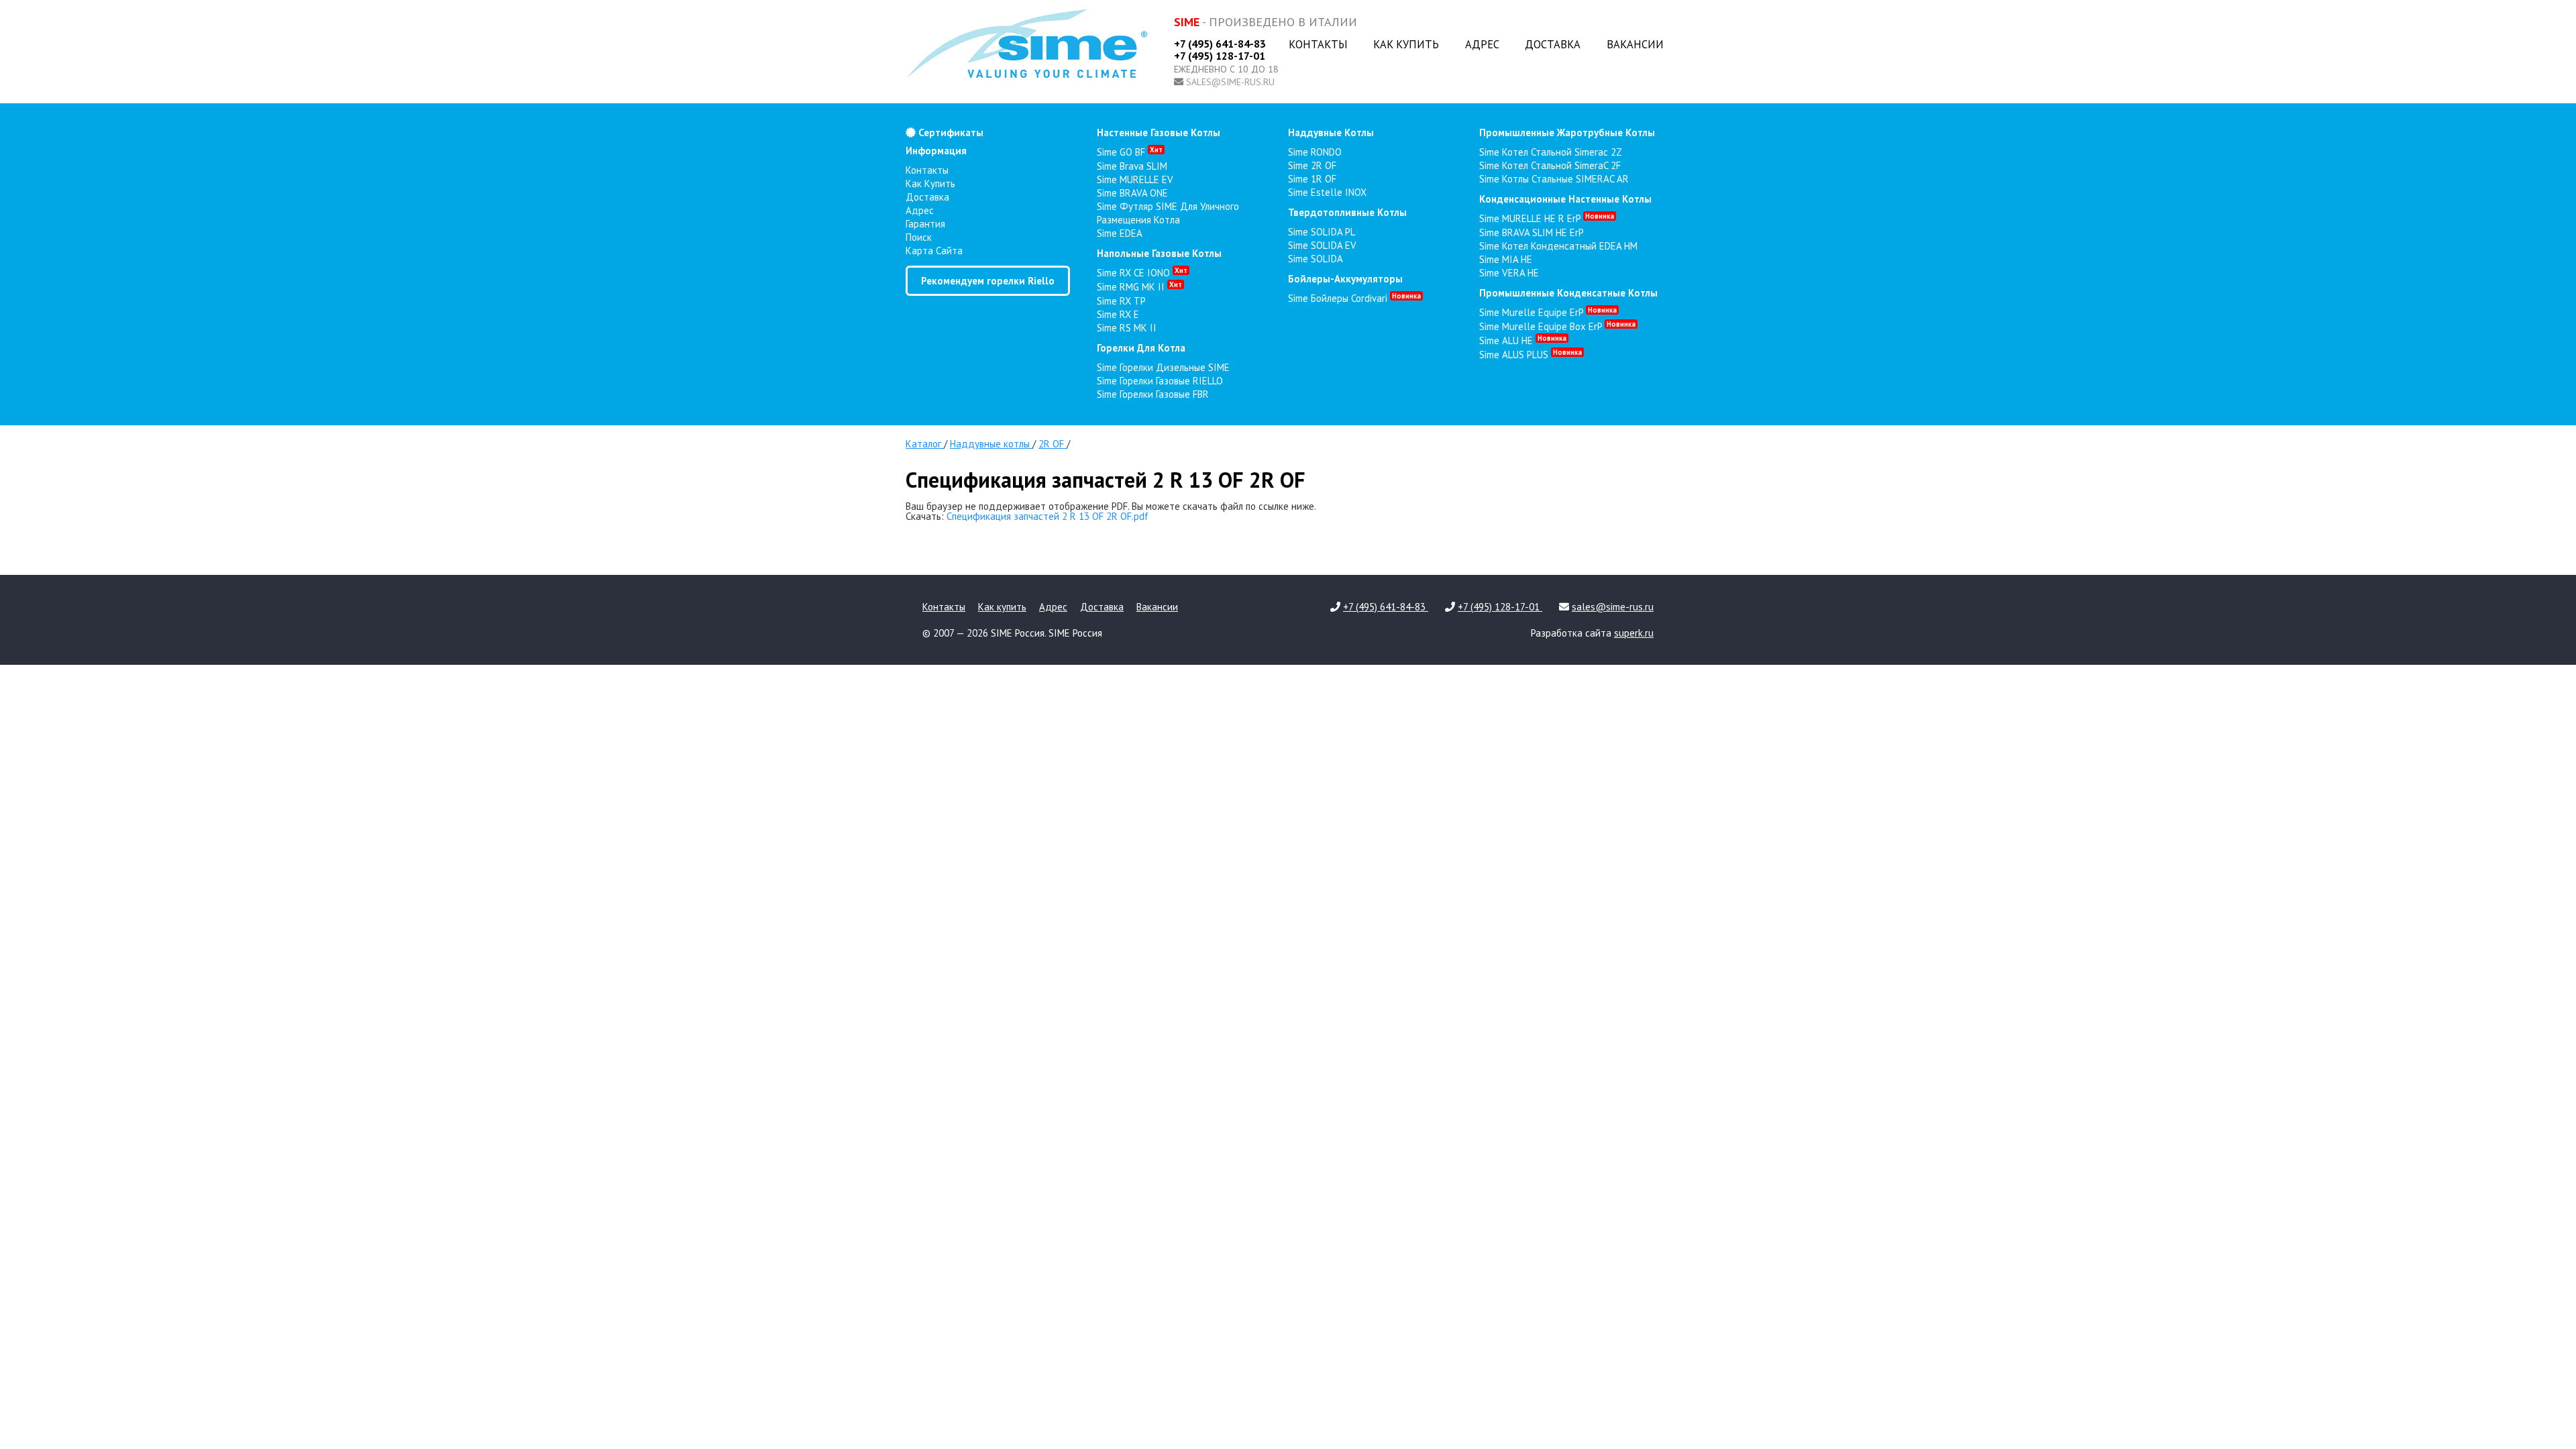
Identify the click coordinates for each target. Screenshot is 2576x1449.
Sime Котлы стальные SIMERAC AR (1554, 179)
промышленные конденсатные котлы (1568, 293)
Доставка (1553, 44)
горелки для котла (1141, 348)
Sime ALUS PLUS (1531, 355)
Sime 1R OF (1312, 179)
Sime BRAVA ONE (1132, 193)
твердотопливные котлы (1347, 212)
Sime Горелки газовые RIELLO (1160, 381)
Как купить (1406, 44)
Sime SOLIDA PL (1322, 232)
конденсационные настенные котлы (1565, 199)
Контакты (1318, 44)
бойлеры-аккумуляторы (1345, 279)
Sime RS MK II (1127, 328)
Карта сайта (934, 251)
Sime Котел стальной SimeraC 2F (1550, 165)
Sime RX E (1118, 314)
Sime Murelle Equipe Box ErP (1557, 326)
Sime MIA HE (1506, 259)
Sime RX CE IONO (1142, 273)
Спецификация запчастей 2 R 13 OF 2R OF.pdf (1048, 516)
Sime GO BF (1130, 152)
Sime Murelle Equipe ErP (1548, 312)
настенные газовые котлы (1159, 132)
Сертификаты (950, 132)
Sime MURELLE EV (1135, 179)
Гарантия (925, 224)
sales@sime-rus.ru (1230, 82)
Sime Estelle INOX (1327, 192)
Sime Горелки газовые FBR (1153, 394)
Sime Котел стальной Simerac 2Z (1551, 152)
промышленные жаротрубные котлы (1567, 132)
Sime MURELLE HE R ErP (1547, 218)
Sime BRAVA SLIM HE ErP (1532, 232)
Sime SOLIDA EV (1322, 245)
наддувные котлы (1331, 132)
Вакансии (1635, 44)
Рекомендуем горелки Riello (988, 281)
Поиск (919, 237)
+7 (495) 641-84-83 (1220, 44)
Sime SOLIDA (1316, 259)
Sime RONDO (1315, 152)
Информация (936, 151)
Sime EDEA (1120, 233)
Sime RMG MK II (1139, 287)
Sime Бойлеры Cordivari (1354, 298)
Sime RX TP (1121, 301)
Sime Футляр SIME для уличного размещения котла (1168, 213)
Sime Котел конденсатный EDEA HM (1558, 246)
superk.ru (1634, 633)
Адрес (1482, 44)
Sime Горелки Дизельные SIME (1163, 367)
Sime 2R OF (1312, 165)
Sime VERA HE (1509, 273)
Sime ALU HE (1523, 340)
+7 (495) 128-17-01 (1220, 56)
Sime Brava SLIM (1132, 166)
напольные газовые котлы (1159, 253)
